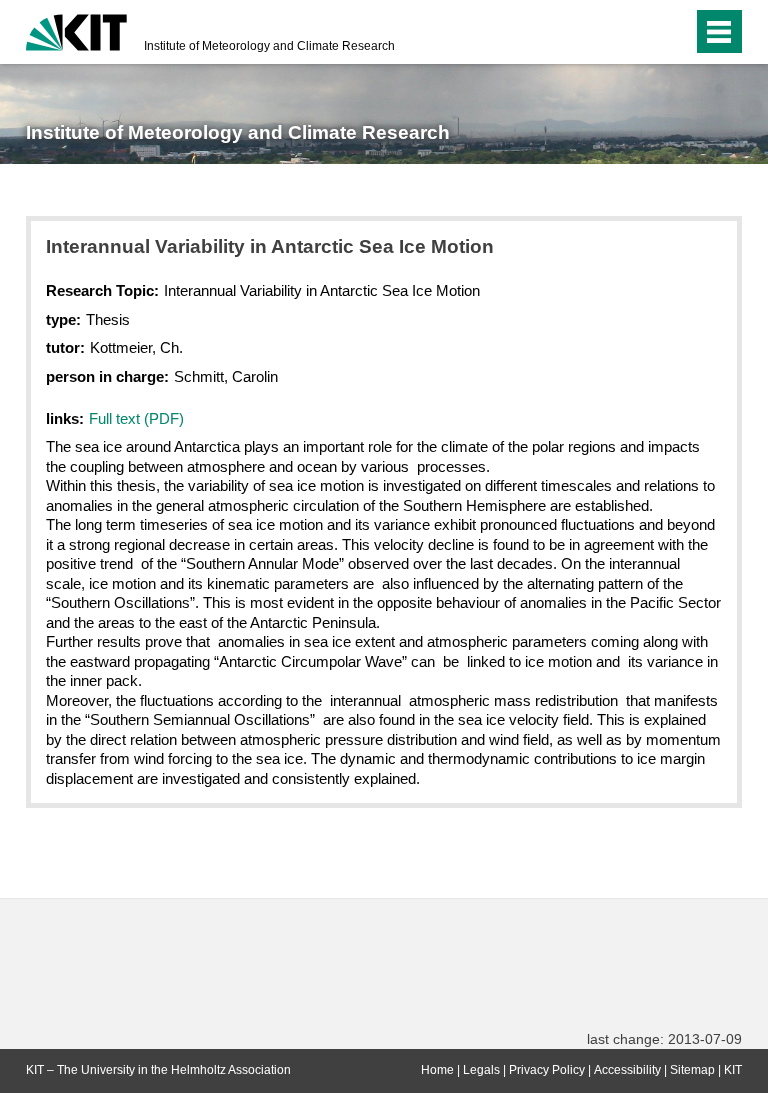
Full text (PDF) (136, 418)
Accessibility (627, 1070)
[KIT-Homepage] (76, 30)
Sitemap (692, 1070)
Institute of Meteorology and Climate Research (269, 46)
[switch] (637, 32)
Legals (481, 1070)
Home (437, 1070)
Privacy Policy (547, 1070)
